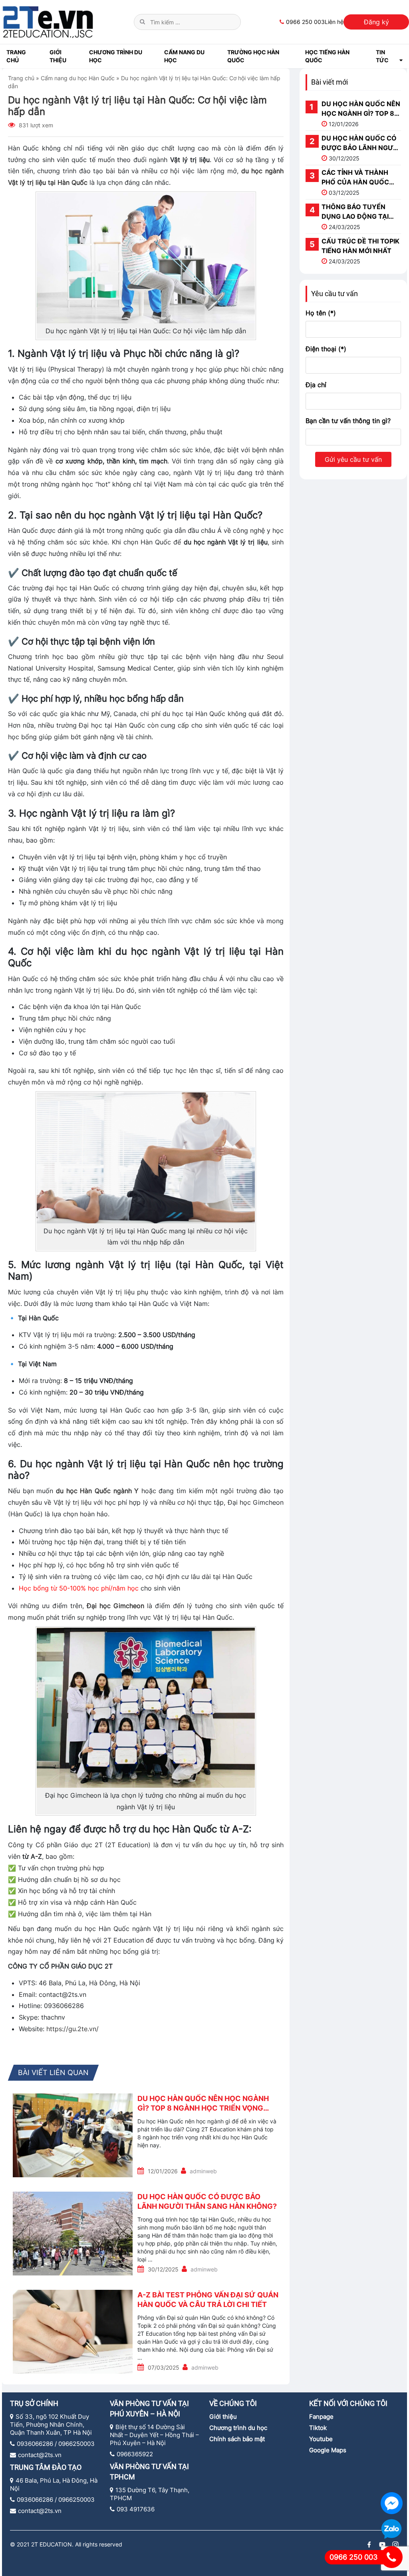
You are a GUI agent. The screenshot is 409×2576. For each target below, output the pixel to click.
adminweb (203, 2171)
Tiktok (318, 2428)
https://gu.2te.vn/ (72, 2029)
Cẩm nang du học (184, 56)
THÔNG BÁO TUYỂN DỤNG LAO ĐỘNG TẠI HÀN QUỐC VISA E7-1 (356, 212)
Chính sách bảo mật (237, 2439)
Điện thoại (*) (326, 349)
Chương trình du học (116, 56)
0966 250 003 (305, 22)
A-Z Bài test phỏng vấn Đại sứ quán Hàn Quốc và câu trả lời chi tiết (208, 2299)
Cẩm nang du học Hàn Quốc (78, 78)
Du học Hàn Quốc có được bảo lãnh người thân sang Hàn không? (207, 2201)
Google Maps (328, 2450)
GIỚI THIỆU (58, 56)
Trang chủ (16, 56)
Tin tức (382, 56)
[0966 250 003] (392, 2557)
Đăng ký (376, 22)
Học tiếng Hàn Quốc (327, 56)
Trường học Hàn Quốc (253, 56)
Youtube (321, 2439)
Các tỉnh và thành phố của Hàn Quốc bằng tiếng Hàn (355, 178)
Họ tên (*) (321, 313)
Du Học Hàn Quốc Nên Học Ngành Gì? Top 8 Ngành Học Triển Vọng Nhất (203, 2103)
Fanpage (321, 2417)
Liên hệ (334, 22)
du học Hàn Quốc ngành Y (97, 1491)
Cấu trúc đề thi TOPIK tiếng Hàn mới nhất (360, 246)
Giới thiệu (223, 2417)
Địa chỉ (316, 385)
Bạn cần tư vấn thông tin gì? (348, 421)
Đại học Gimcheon (115, 1606)
